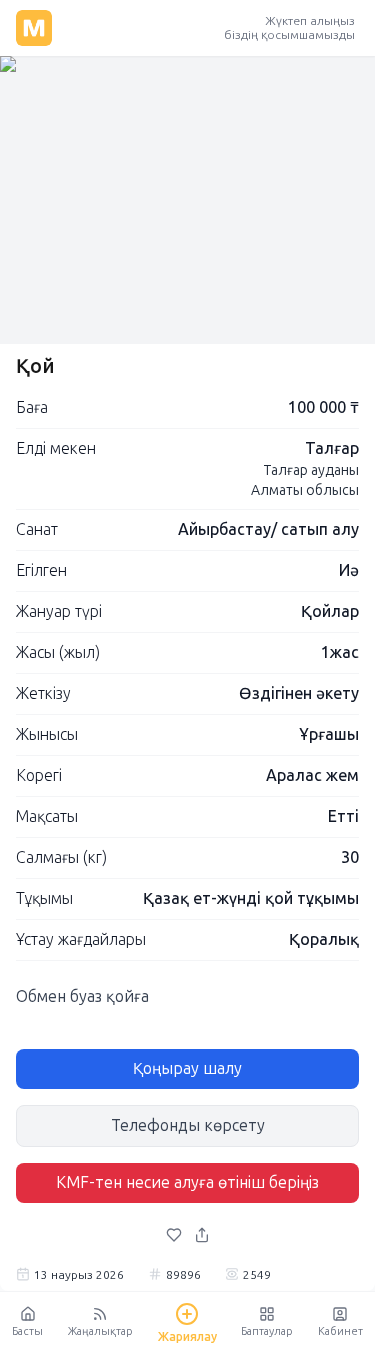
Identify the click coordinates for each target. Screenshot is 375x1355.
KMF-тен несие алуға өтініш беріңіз (187, 1182)
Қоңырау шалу (187, 1068)
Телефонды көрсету (188, 1125)
